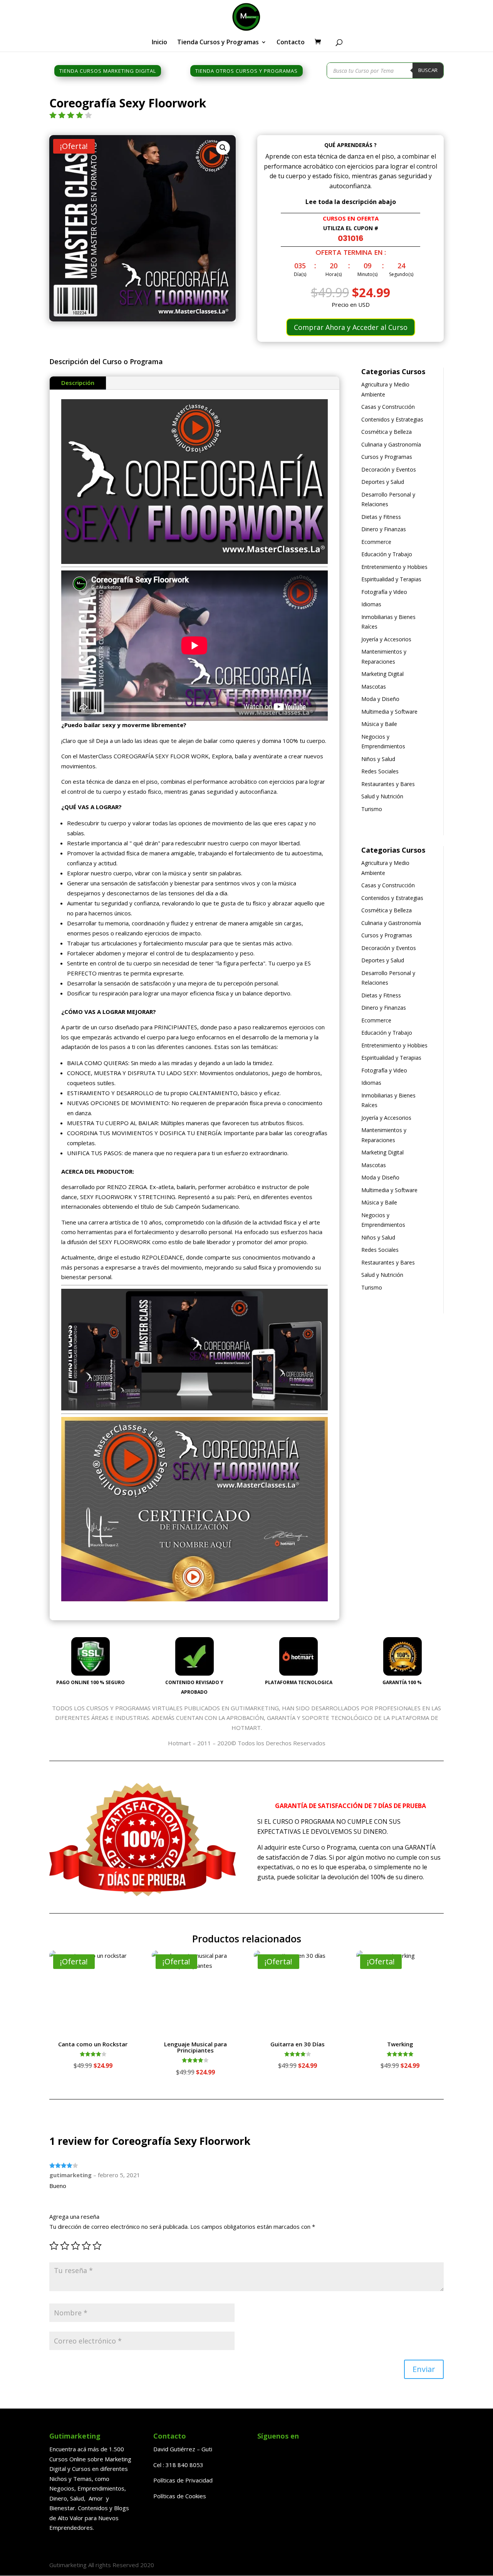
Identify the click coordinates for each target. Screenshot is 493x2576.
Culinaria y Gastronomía (391, 444)
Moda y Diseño (380, 699)
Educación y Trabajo (387, 554)
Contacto (291, 43)
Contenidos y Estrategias (392, 419)
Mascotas (374, 687)
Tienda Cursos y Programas (218, 43)
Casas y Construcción (388, 407)
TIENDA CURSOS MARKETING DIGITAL (108, 71)
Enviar (424, 2369)
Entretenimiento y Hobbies (394, 567)
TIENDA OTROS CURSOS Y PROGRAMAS (246, 71)
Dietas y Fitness (381, 517)
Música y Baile (379, 724)
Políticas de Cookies (180, 2496)
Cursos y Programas (387, 457)
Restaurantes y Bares (388, 784)
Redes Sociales (380, 771)
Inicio (159, 43)
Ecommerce (376, 542)
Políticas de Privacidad (183, 2480)
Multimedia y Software (389, 712)
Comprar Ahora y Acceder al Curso (351, 327)
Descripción (78, 383)
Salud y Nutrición (382, 796)
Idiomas (371, 604)
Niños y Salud (378, 759)
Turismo (372, 809)
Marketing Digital (382, 674)
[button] (223, 148)
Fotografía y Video (384, 592)
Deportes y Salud (383, 482)
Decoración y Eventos (389, 469)
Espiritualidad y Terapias (391, 579)
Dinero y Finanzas (384, 529)
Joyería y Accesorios (386, 639)
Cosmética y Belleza (387, 432)
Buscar (428, 70)
